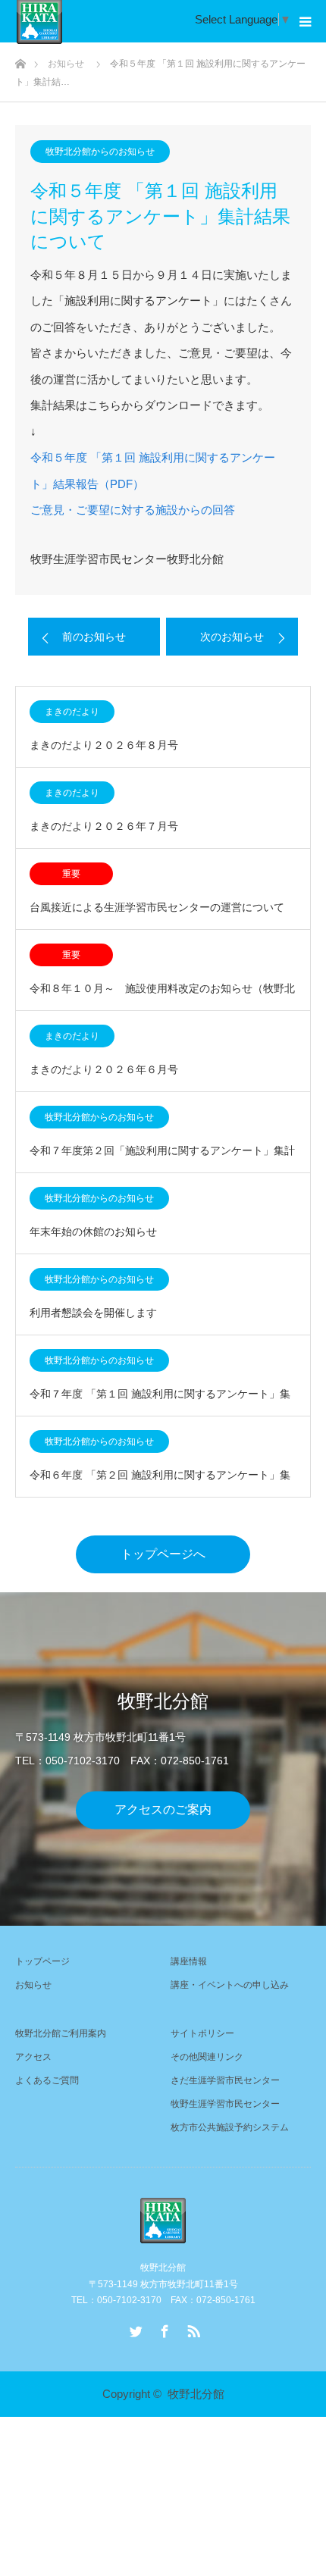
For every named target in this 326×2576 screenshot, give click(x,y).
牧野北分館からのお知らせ (100, 152)
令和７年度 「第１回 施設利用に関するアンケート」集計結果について (160, 1402)
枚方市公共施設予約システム (230, 2127)
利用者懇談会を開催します (93, 1313)
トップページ (42, 1961)
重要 (71, 874)
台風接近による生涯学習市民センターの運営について (157, 907)
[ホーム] (20, 59)
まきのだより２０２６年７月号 (104, 826)
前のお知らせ (94, 637)
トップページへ (163, 1554)
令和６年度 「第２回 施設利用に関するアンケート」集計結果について (160, 1483)
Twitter (134, 2328)
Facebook (163, 2328)
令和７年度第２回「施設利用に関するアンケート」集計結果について (162, 1158)
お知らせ (33, 1985)
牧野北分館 (196, 2394)
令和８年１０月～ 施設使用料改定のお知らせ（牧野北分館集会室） (162, 996)
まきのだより (72, 712)
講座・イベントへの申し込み (230, 1985)
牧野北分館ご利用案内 (61, 2033)
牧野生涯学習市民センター (225, 2104)
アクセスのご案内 (163, 1810)
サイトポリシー (202, 2033)
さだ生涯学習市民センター (225, 2080)
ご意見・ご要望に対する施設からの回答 (133, 510)
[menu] (305, 21)
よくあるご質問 (47, 2080)
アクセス (33, 2057)
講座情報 (189, 1961)
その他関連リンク (207, 2057)
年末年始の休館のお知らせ (93, 1232)
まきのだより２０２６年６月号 (104, 1069)
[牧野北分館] (163, 2221)
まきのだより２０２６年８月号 (104, 745)
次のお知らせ (232, 637)
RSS (192, 2328)
